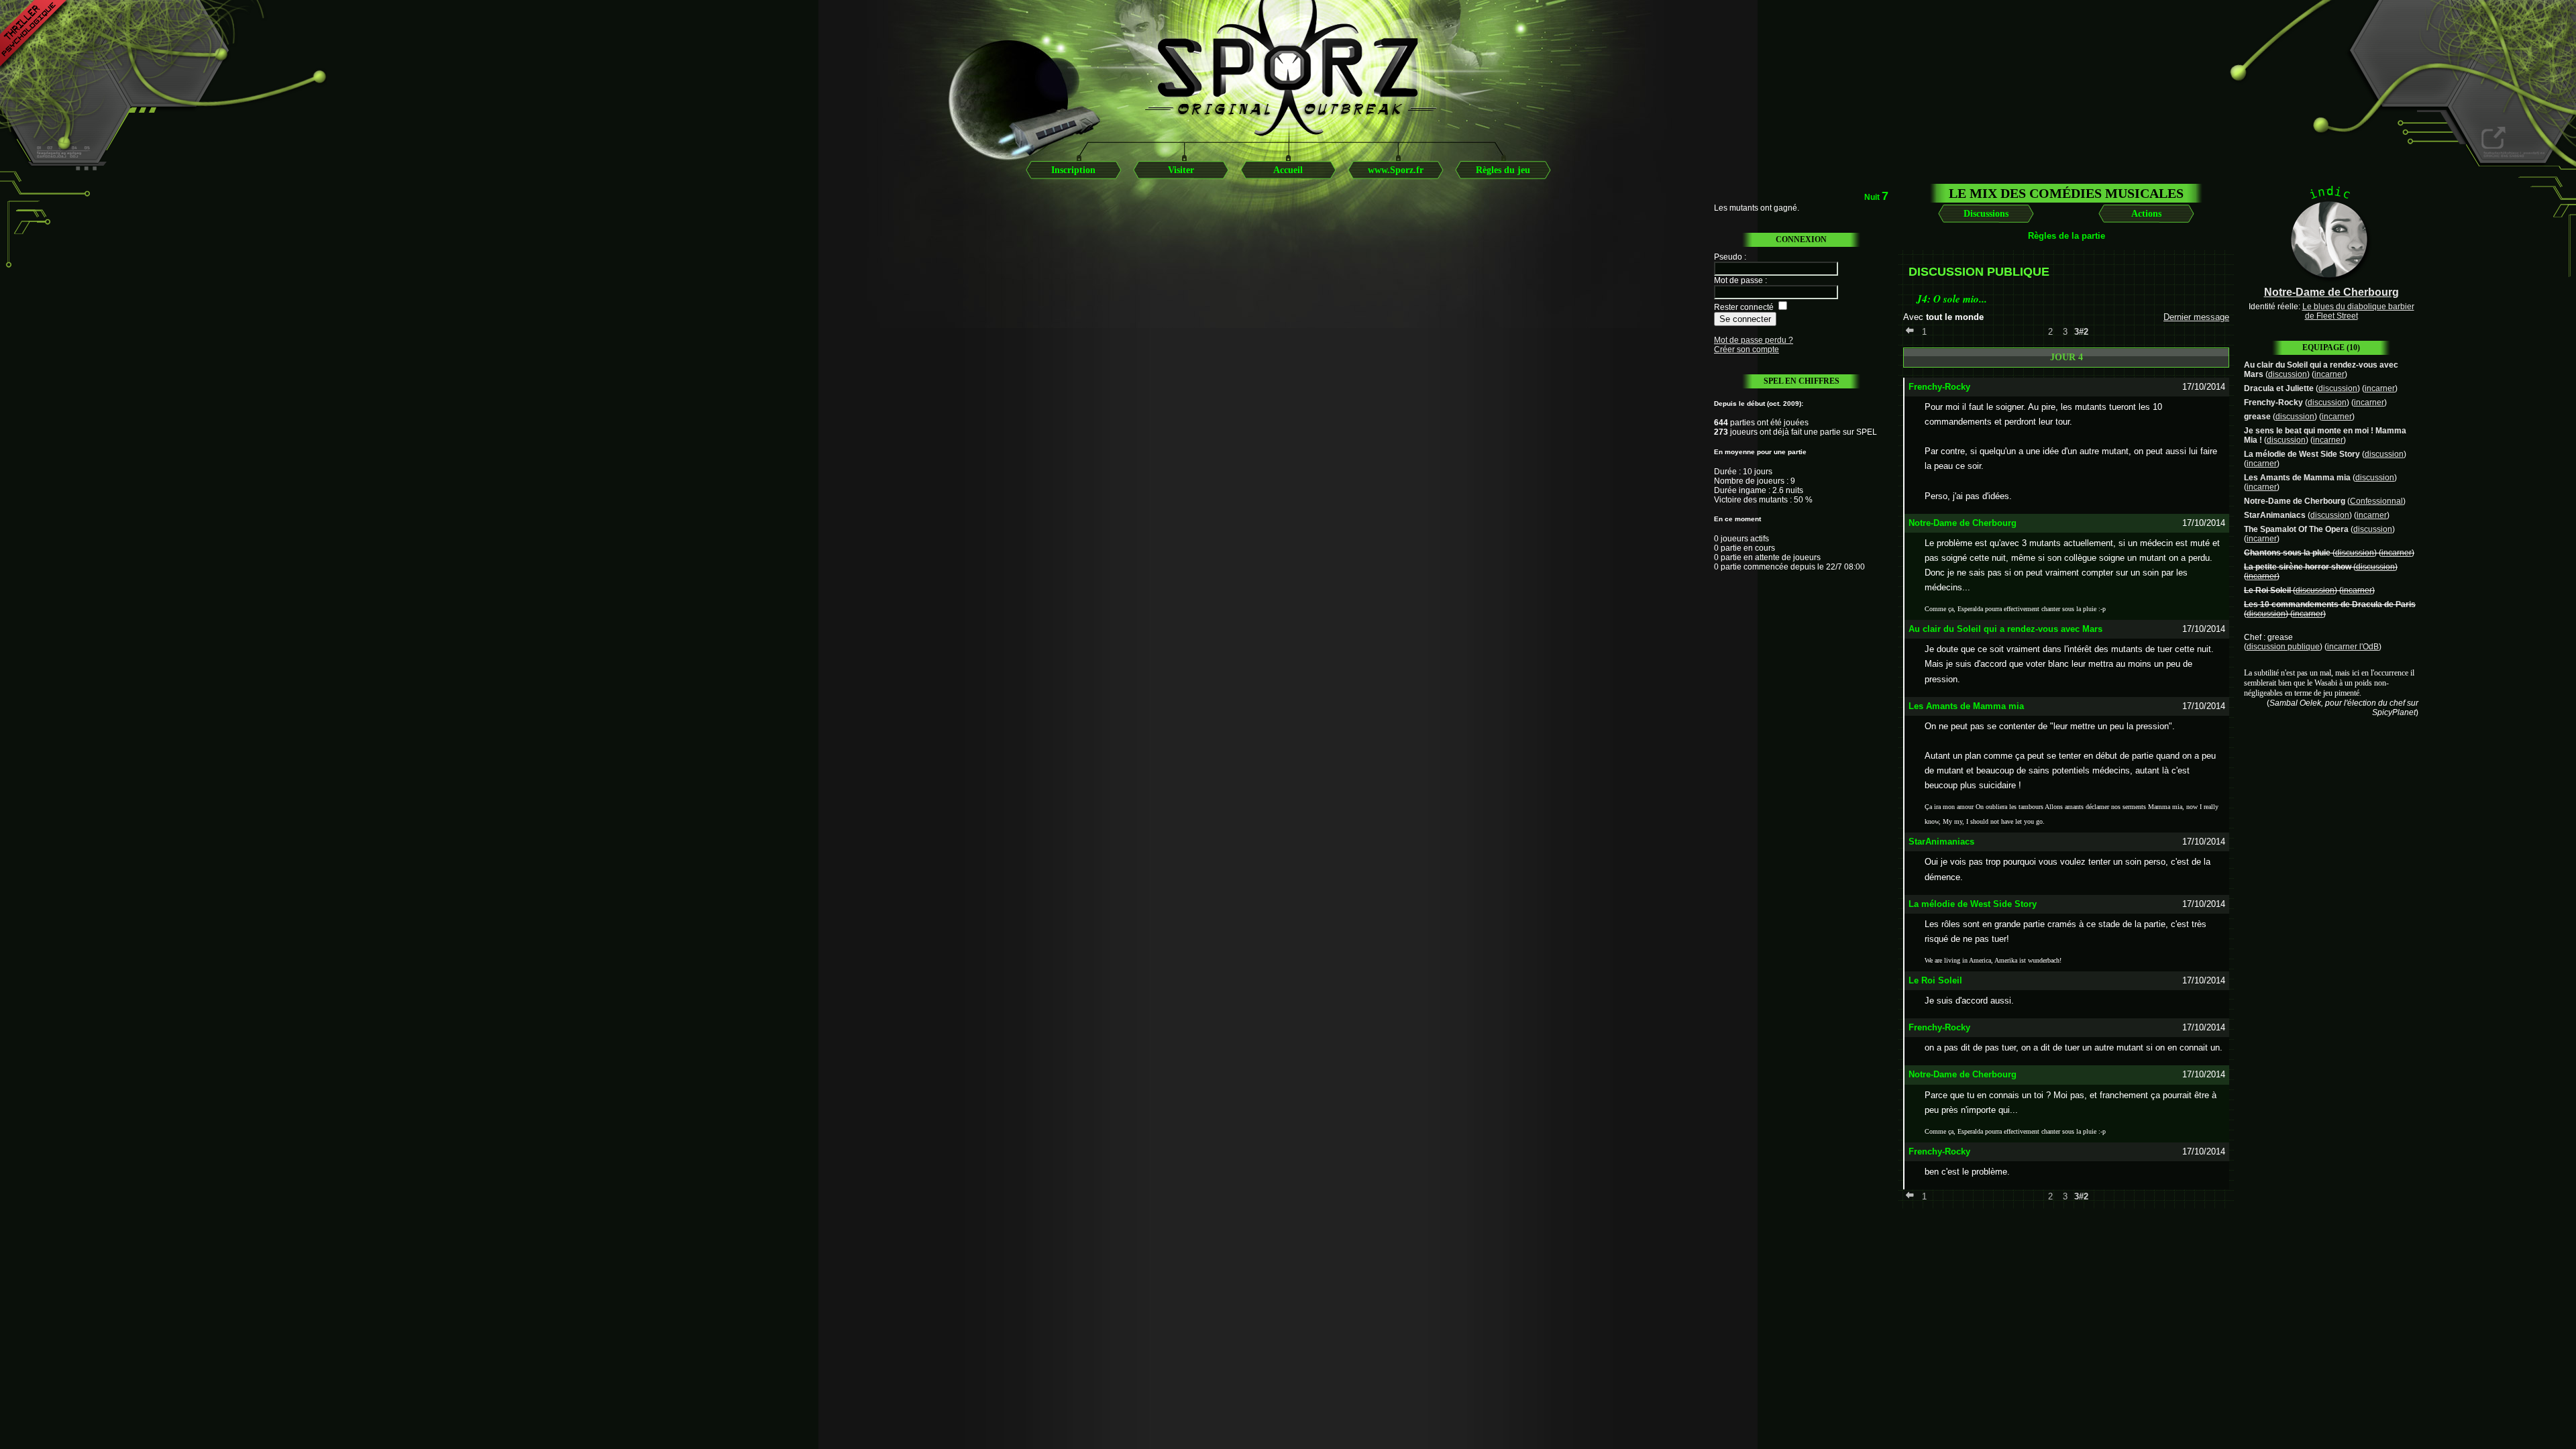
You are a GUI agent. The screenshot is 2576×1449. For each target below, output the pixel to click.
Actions (2146, 214)
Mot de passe (1738, 280)
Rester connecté (1744, 307)
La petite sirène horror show (2298, 567)
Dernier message (2196, 317)
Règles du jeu (1503, 170)
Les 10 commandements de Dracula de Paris (2330, 604)
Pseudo (1728, 257)
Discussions (1986, 214)
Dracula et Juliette (2279, 388)
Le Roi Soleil (2267, 590)
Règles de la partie (2067, 236)
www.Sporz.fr (1396, 170)
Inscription (1073, 170)
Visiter (1181, 170)
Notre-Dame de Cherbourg (2295, 501)
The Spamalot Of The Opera (2296, 529)
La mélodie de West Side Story (2302, 454)
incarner (2329, 374)
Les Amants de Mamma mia (2297, 478)
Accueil (1288, 170)
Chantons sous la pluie (2287, 553)
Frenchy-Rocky (2273, 402)
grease (2257, 417)
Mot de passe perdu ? (1754, 340)
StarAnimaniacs (2275, 515)
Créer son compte (1747, 350)
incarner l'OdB (2353, 647)
